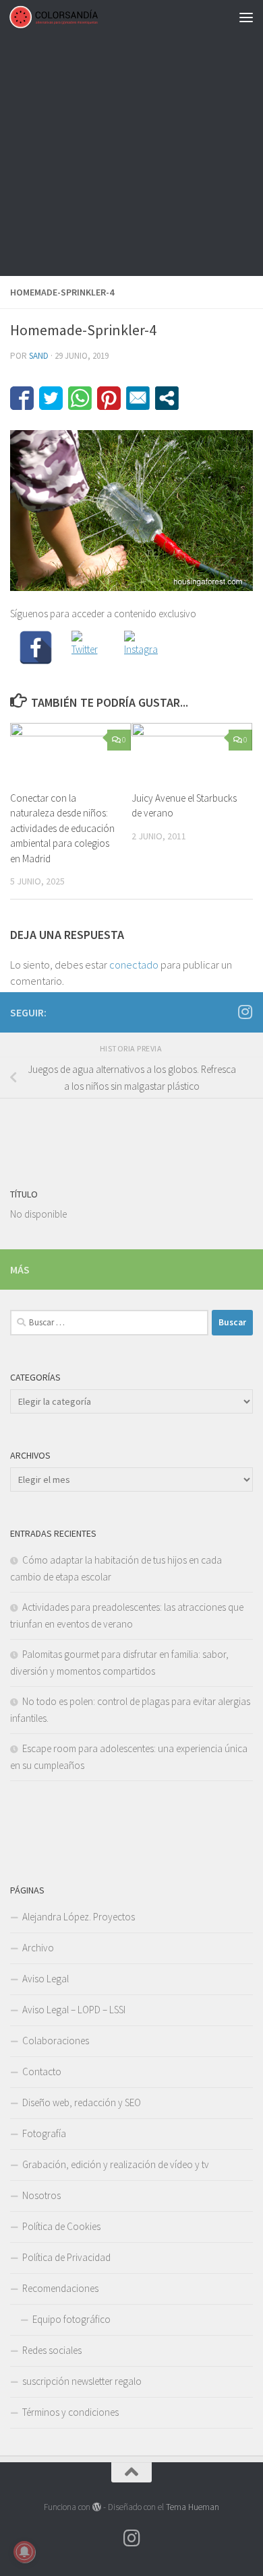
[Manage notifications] (24, 2552)
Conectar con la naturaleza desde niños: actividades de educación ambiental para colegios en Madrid (62, 828)
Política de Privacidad (66, 2257)
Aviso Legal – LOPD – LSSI (74, 2010)
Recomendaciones (60, 2288)
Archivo (38, 1948)
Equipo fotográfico (71, 2319)
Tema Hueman (193, 2507)
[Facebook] (36, 648)
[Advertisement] (131, 138)
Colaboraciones (56, 2041)
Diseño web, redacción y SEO (82, 2102)
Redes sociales (52, 2350)
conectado (134, 965)
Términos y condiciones (70, 2412)
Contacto (42, 2072)
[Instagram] (141, 648)
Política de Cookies (61, 2226)
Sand (39, 356)
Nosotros (41, 2195)
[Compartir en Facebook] (22, 398)
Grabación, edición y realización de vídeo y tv (116, 2164)
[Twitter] (88, 648)
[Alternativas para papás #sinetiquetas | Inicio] (68, 17)
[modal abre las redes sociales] (167, 398)
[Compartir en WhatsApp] (80, 398)
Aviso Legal (46, 1979)
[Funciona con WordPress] (97, 2507)
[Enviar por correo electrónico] (138, 398)
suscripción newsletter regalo (82, 2381)
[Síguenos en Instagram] (245, 1012)
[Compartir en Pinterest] (109, 398)
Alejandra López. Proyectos (79, 1917)
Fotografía (44, 2133)
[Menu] (246, 17)
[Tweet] (51, 398)
